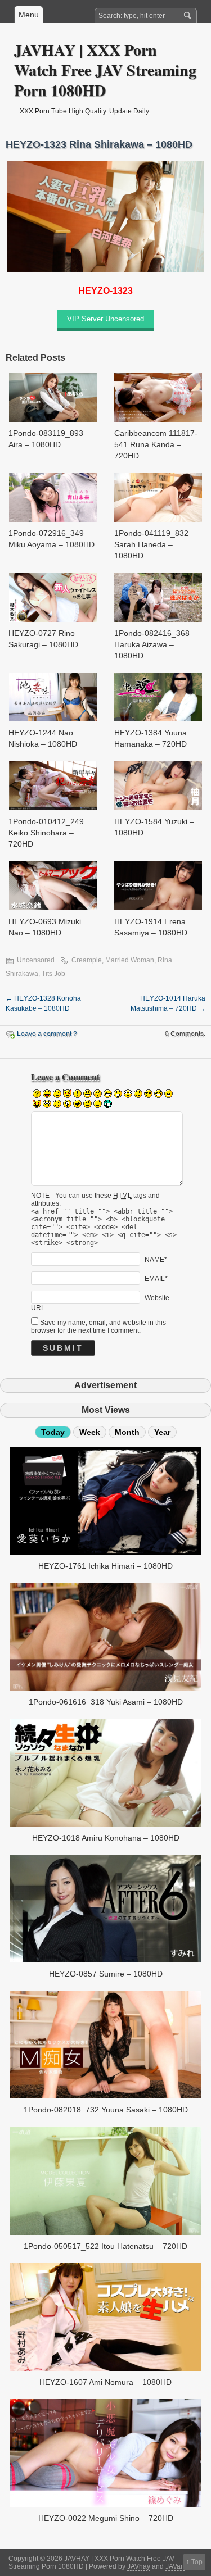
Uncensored (36, 960)
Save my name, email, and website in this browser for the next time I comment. (98, 1326)
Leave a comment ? (47, 1034)
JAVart (175, 2566)
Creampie (87, 960)
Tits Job (53, 974)
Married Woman (130, 960)
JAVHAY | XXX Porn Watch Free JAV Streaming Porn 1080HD (105, 70)
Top (197, 2562)
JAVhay (139, 2566)
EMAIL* (156, 1278)
